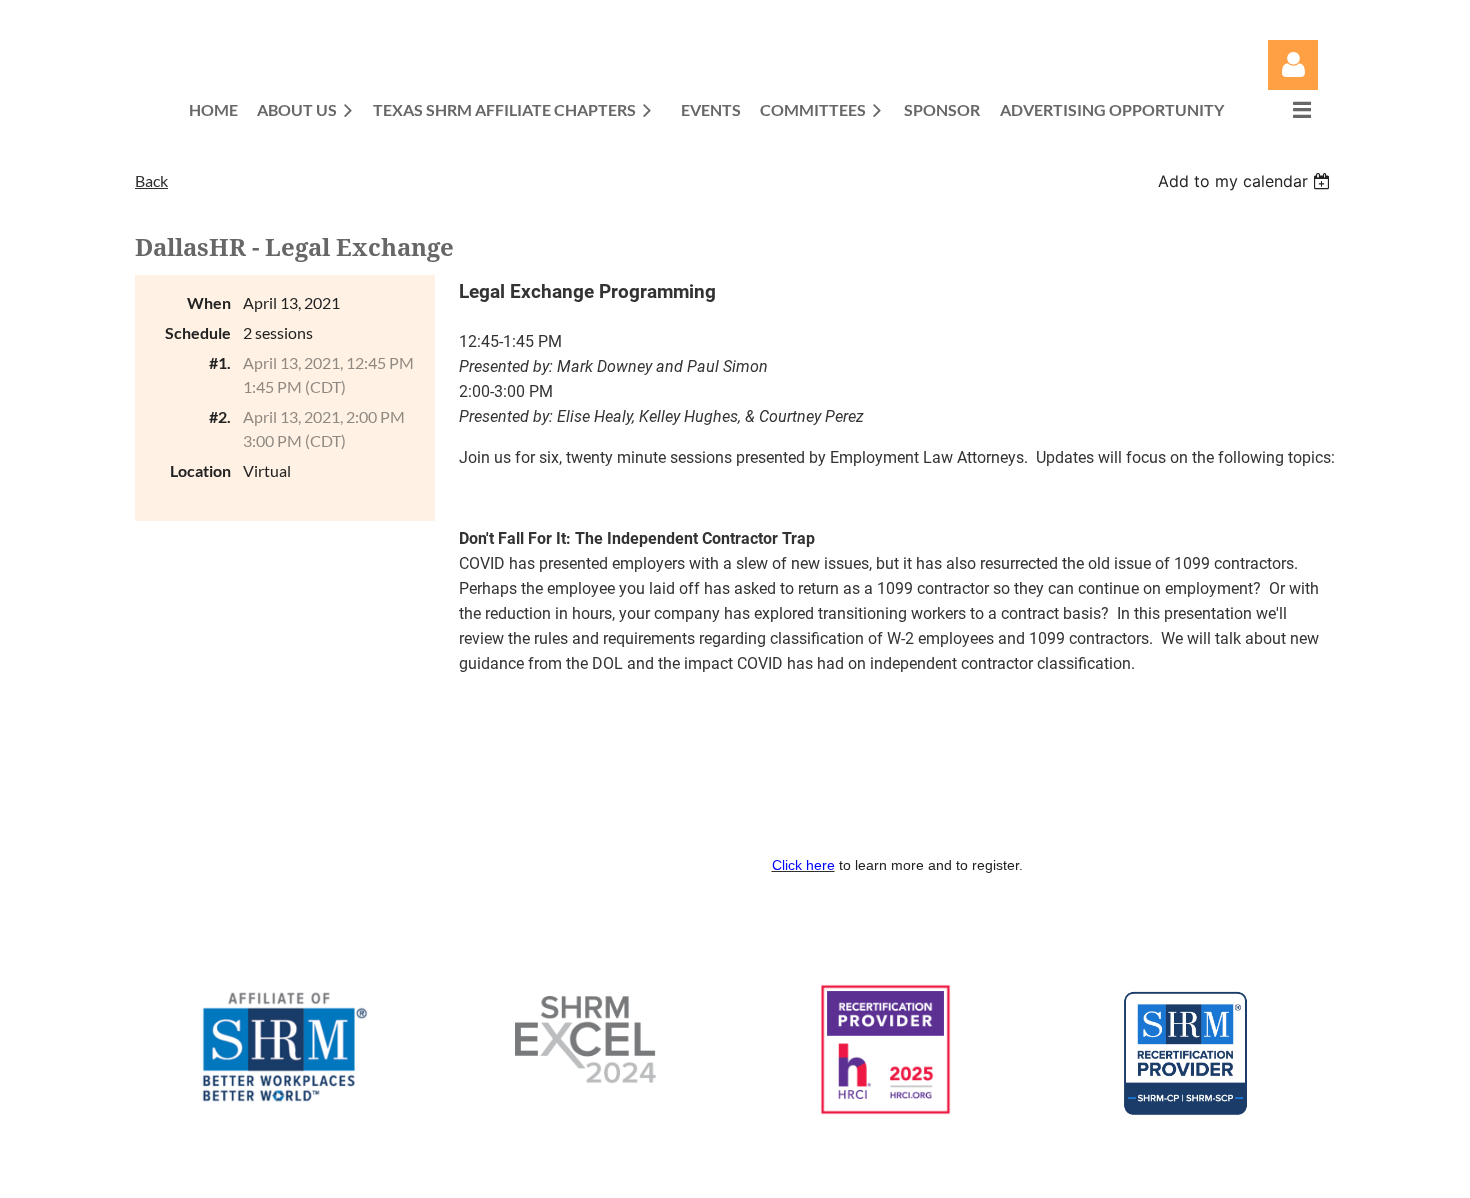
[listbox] (1246, 181)
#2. (220, 416)
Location (200, 470)
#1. (220, 362)
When (209, 302)
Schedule (198, 332)
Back (151, 180)
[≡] (1281, 109)
